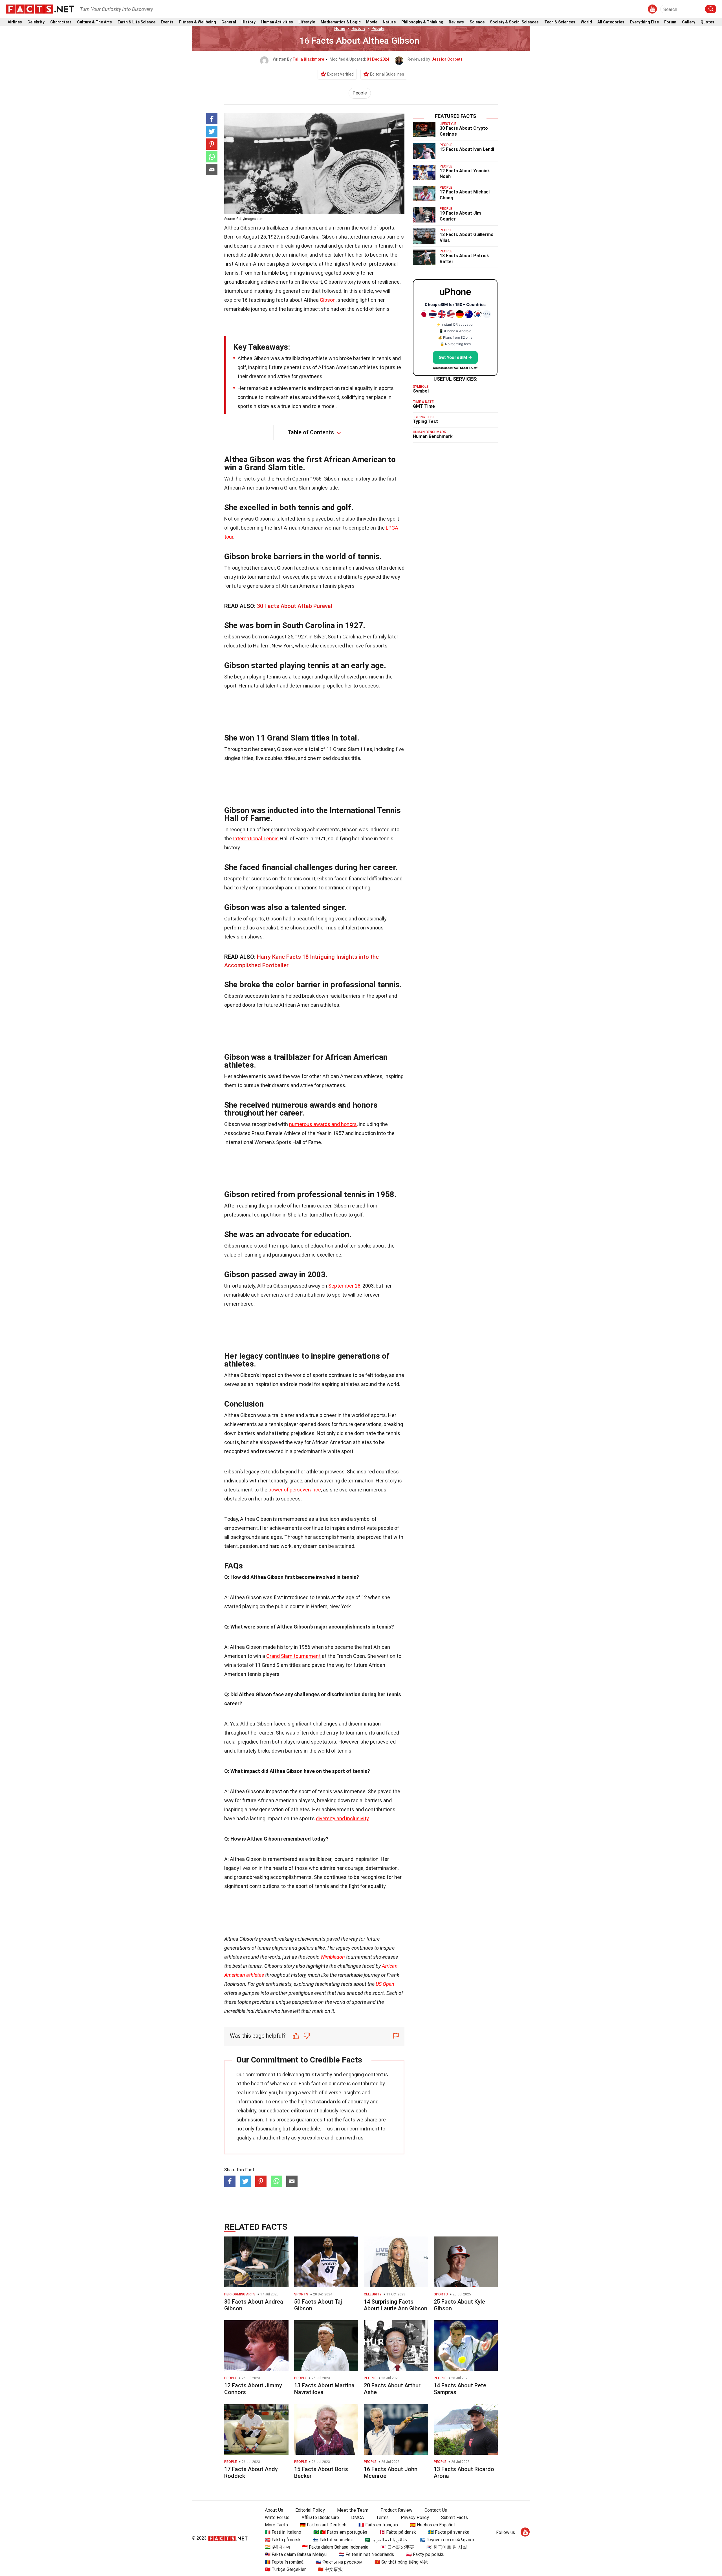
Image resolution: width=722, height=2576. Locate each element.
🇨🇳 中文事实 (330, 2569)
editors (299, 2111)
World (586, 22)
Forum (670, 22)
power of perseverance (295, 1490)
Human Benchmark (433, 436)
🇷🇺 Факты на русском (339, 2562)
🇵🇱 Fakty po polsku (425, 2554)
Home (340, 28)
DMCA (357, 2517)
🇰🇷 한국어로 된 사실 (447, 2547)
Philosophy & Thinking (422, 22)
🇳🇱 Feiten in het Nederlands (366, 2554)
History (248, 22)
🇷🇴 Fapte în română (284, 2562)
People (378, 28)
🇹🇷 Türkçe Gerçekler (285, 2569)
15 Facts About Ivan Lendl (467, 149)
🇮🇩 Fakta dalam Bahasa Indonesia (335, 2547)
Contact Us (436, 2510)
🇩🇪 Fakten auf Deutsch (323, 2525)
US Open (385, 1984)
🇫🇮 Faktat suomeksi (333, 2540)
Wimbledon (333, 1957)
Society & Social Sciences (514, 22)
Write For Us (277, 2517)
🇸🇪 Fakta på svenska (449, 2532)
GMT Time (424, 406)
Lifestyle (307, 22)
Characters (61, 22)
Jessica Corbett (447, 59)
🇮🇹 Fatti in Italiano (283, 2532)
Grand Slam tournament (293, 1656)
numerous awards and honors (323, 1124)
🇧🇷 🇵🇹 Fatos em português (340, 2532)
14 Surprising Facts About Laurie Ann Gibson (396, 2305)
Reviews (456, 22)
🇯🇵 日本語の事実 (397, 2547)
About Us (274, 2510)
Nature (389, 22)
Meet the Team (353, 2510)
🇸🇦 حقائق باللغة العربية (386, 2540)
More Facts (276, 2525)
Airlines (15, 22)
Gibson (328, 300)
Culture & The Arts (94, 22)
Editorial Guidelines (387, 74)
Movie (372, 22)
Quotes (707, 22)
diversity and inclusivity (342, 1818)
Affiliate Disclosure (320, 2517)
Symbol (421, 391)
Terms (382, 2517)
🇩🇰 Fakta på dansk (398, 2532)
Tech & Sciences (560, 22)
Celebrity (36, 22)
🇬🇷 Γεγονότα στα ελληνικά (447, 2540)
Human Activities (277, 22)
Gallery (689, 22)
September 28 (344, 1286)
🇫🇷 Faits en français (378, 2525)
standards (328, 2102)
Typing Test (425, 421)
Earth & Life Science (137, 22)
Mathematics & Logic (341, 22)
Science (477, 22)
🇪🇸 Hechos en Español (432, 2525)
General (229, 22)
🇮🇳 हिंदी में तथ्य (277, 2547)
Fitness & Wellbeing (198, 22)
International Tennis (256, 839)
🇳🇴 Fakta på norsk (283, 2540)
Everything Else (644, 22)
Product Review (396, 2510)
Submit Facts (454, 2517)
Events (167, 22)
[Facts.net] (40, 9)
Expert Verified (340, 74)
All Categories (611, 22)
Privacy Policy (415, 2517)
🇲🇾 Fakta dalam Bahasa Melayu (296, 2554)
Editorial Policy (310, 2510)
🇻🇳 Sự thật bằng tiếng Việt (401, 2562)
